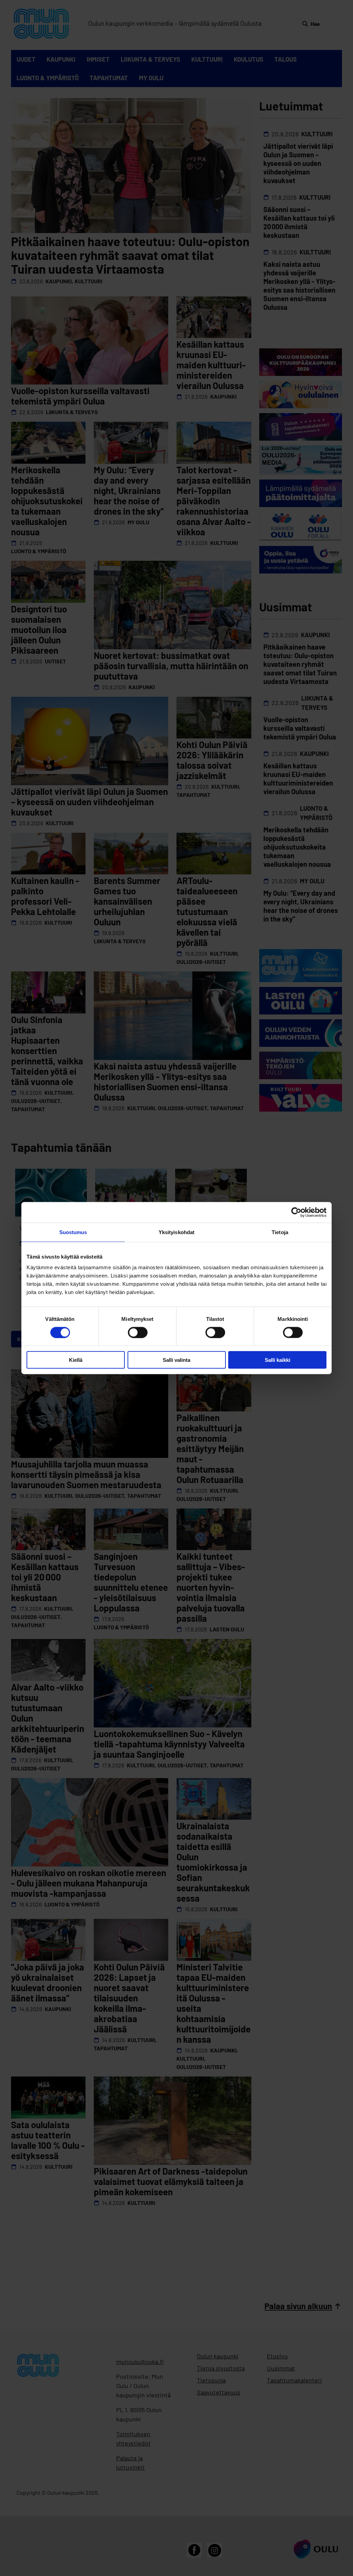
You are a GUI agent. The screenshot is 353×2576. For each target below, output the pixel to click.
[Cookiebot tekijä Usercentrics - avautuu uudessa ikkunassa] (296, 1212)
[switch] (138, 1332)
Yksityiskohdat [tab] (176, 1232)
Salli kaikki (278, 1360)
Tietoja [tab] (280, 1232)
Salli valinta (176, 1360)
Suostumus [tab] (73, 1232)
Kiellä (76, 1360)
